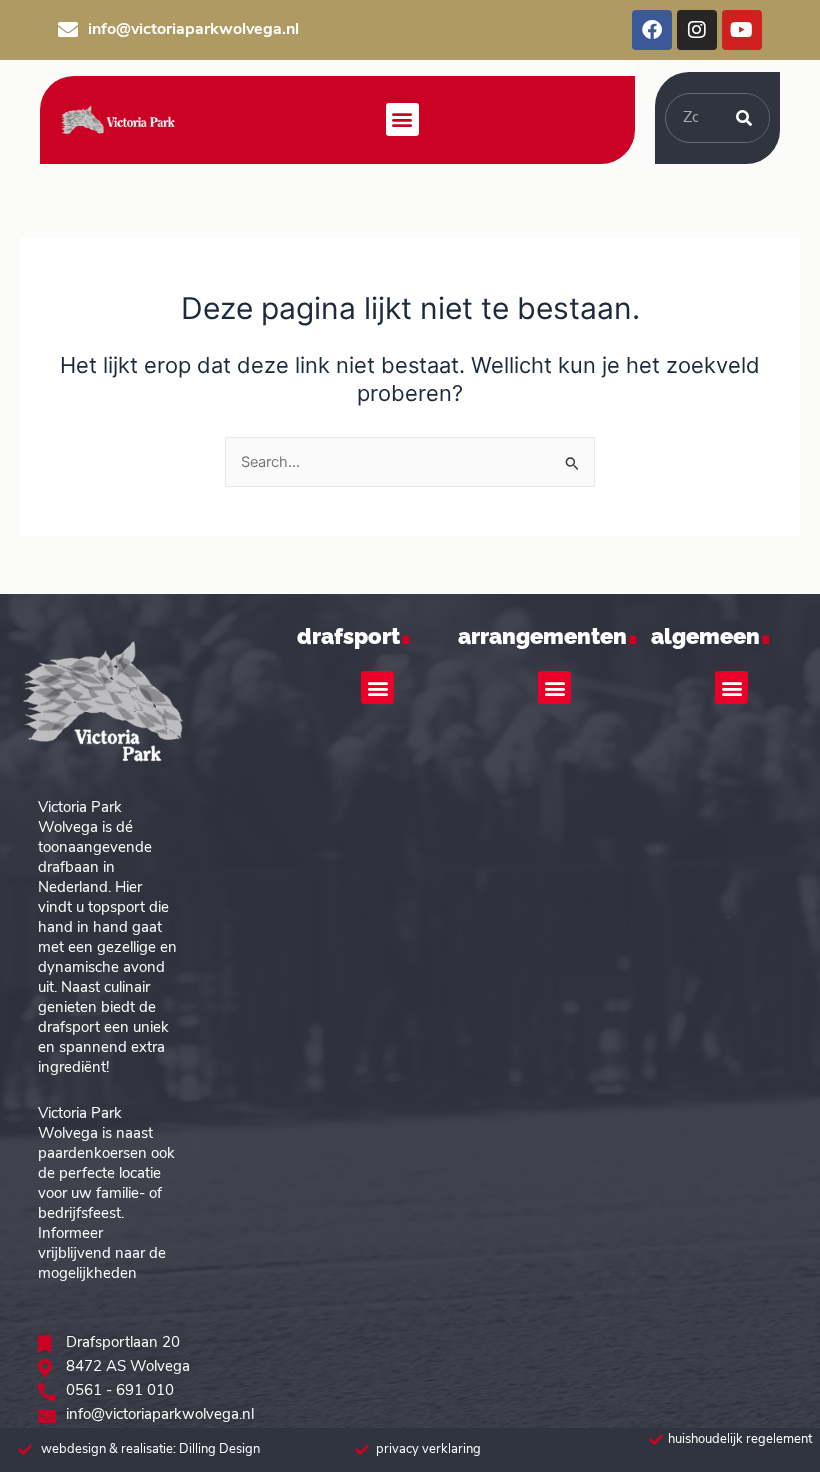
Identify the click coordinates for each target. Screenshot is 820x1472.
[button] (402, 119)
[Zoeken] (744, 118)
